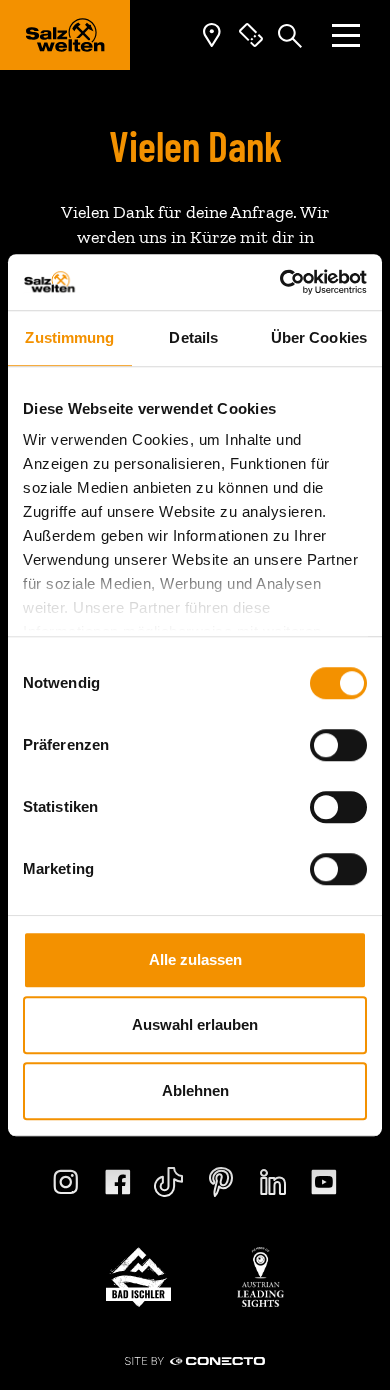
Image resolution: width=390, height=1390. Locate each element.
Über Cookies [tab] (319, 337)
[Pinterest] (221, 1182)
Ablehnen (195, 1090)
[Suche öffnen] (290, 35)
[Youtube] (324, 1182)
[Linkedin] (273, 1182)
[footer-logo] (139, 1277)
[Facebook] (118, 1182)
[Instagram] (66, 1182)
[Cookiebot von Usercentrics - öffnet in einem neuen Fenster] (280, 282)
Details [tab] (193, 337)
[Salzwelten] (65, 35)
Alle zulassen (195, 959)
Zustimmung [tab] (69, 337)
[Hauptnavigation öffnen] (346, 35)
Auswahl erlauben (195, 1024)
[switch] (338, 745)
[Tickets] (251, 35)
